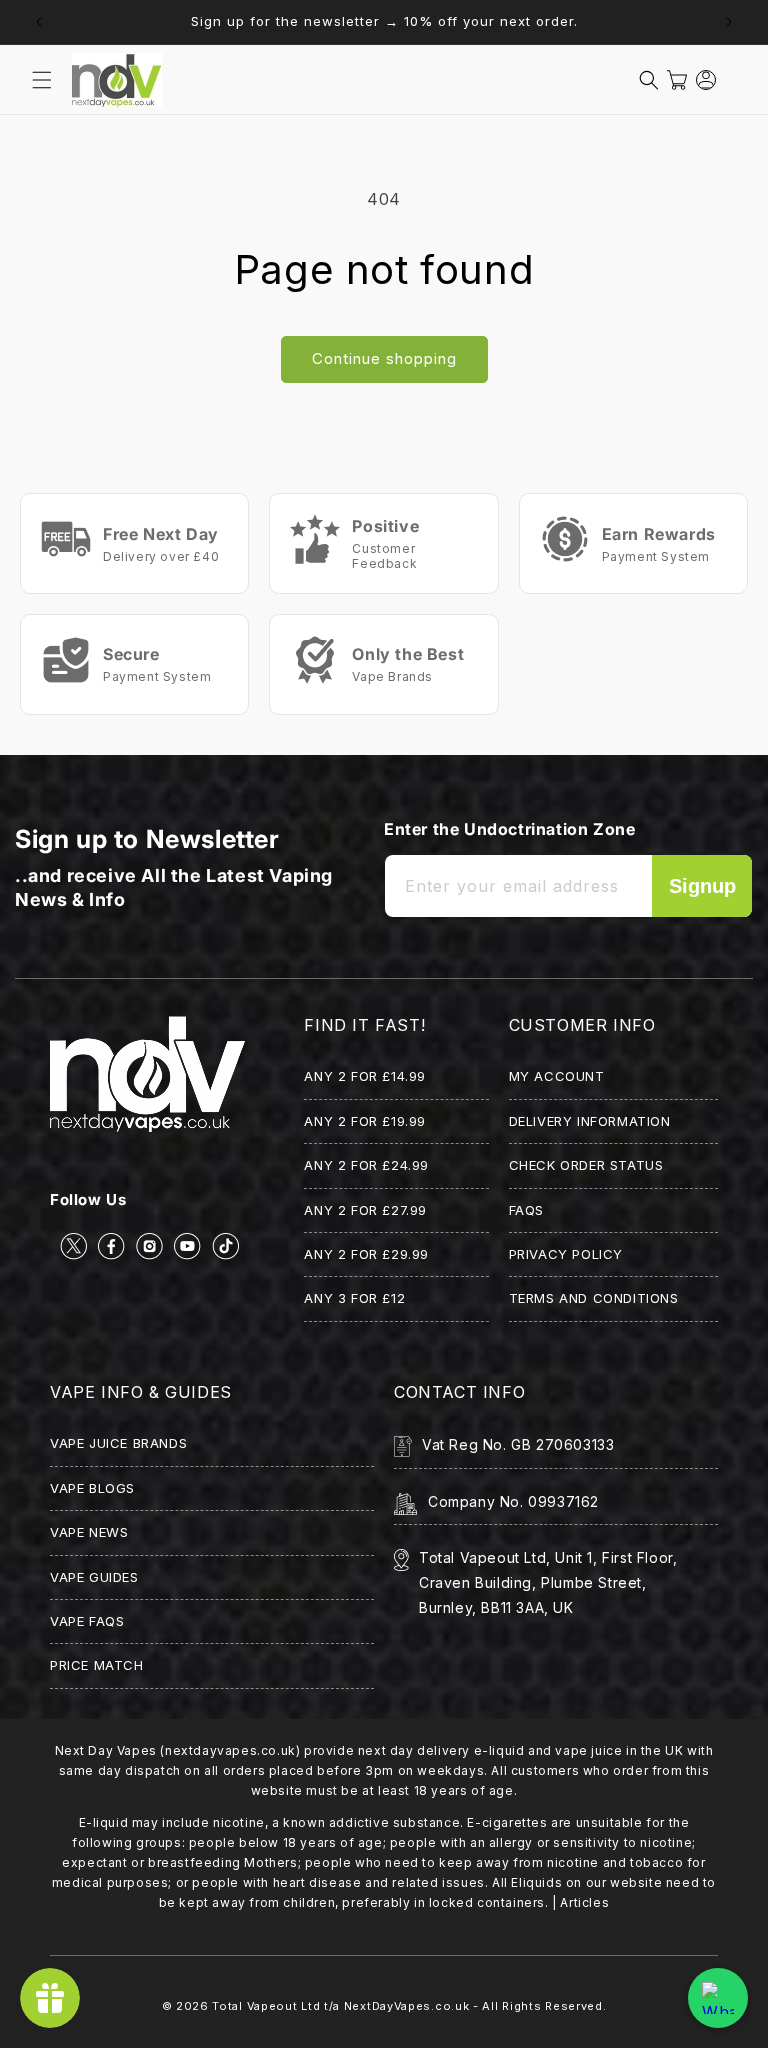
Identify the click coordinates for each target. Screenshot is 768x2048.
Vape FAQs (87, 1621)
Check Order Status (586, 1165)
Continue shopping (384, 358)
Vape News (89, 1532)
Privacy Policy (566, 1254)
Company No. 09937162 (513, 1501)
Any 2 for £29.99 (366, 1254)
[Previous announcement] (39, 22)
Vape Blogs (92, 1488)
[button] (42, 80)
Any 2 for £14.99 (365, 1076)
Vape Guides (94, 1577)
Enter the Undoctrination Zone (509, 829)
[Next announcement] (729, 22)
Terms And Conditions (594, 1298)
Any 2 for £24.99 (366, 1165)
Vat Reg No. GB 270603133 (518, 1444)
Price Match (97, 1665)
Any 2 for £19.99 (365, 1121)
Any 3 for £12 (354, 1298)
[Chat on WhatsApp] (718, 1998)
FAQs (526, 1210)
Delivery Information (590, 1121)
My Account (557, 1076)
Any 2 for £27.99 (365, 1210)
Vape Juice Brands (118, 1443)
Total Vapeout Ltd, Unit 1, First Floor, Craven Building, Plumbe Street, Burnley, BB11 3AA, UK (548, 1582)
